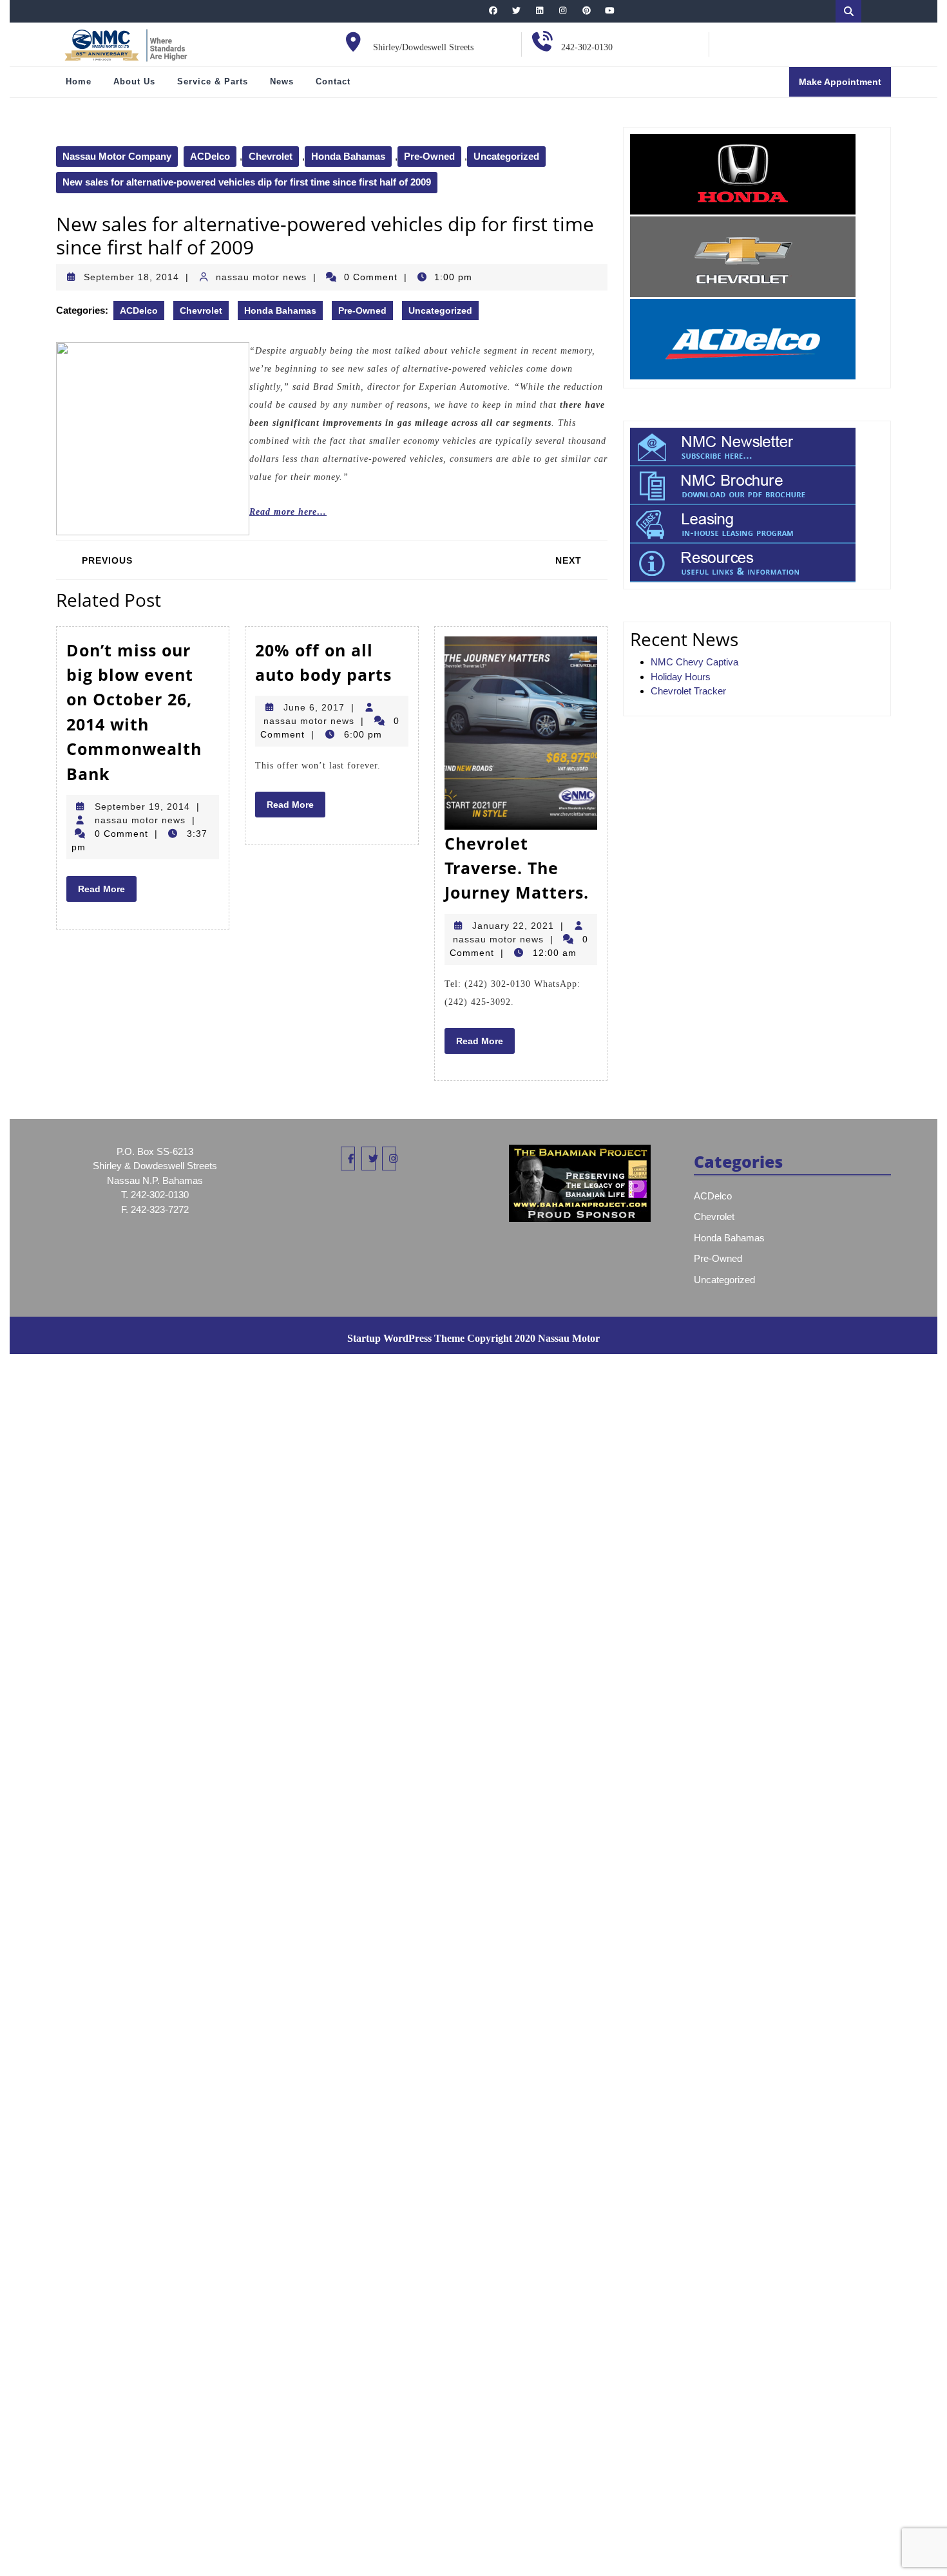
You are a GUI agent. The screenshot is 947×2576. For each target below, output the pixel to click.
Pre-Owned (429, 156)
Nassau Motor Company (117, 156)
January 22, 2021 (513, 926)
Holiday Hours (681, 677)
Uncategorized (506, 156)
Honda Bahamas (348, 156)
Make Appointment (845, 86)
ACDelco (210, 156)
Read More (107, 892)
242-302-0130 (587, 47)
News (282, 81)
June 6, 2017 (314, 707)
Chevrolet (271, 156)
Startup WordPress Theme (406, 1338)
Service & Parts (213, 81)
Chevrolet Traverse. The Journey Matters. (517, 868)
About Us (134, 81)
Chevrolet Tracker (688, 691)
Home (79, 81)
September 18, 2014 (131, 277)
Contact (333, 81)
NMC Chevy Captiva (694, 662)
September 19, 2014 (142, 806)
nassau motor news (261, 277)
